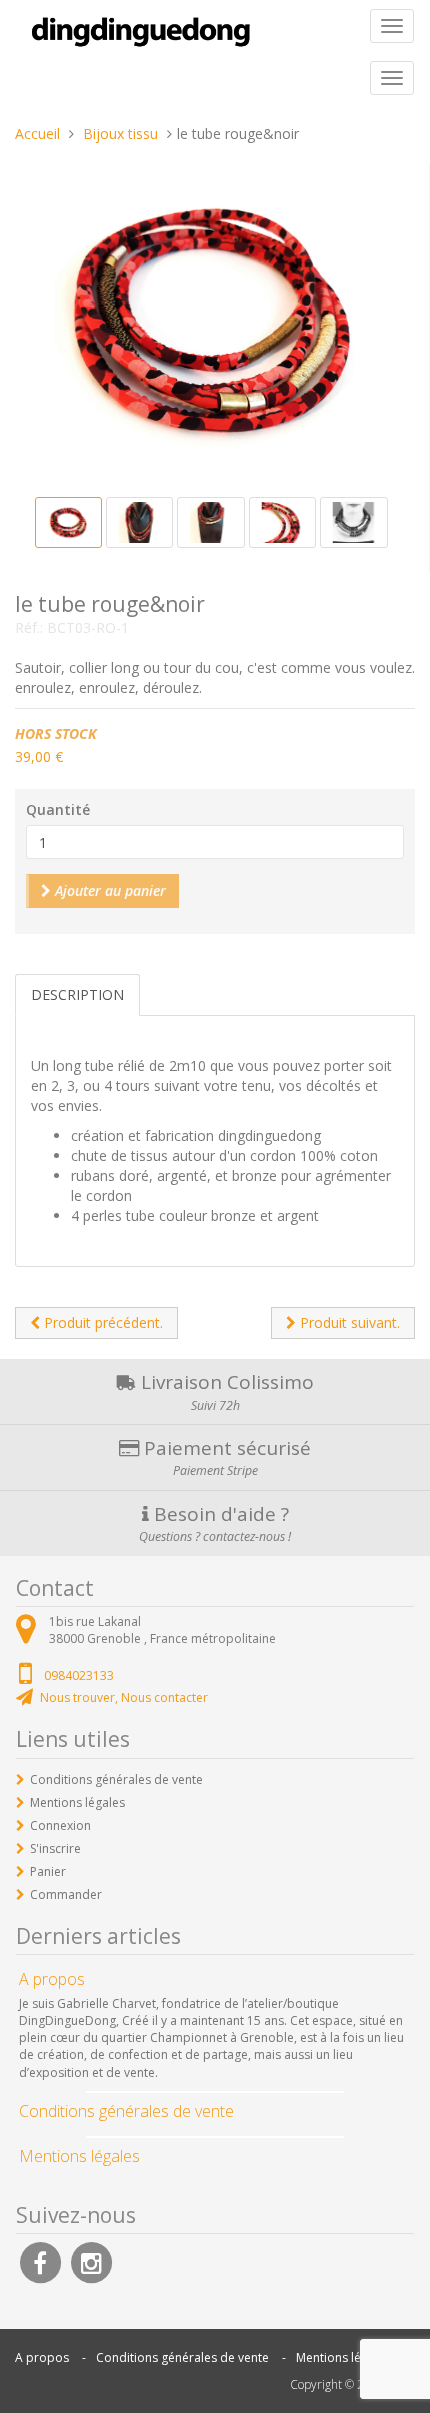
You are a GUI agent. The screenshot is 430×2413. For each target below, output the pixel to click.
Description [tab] (77, 994)
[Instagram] (91, 2262)
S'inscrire (55, 1848)
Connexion (60, 1825)
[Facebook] (40, 2262)
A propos (42, 2357)
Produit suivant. (348, 1322)
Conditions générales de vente (116, 1779)
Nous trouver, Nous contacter (124, 1697)
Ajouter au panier (108, 890)
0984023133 (79, 1675)
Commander (66, 1894)
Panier (48, 1871)
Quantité (58, 809)
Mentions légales (77, 1802)
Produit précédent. (101, 1322)
